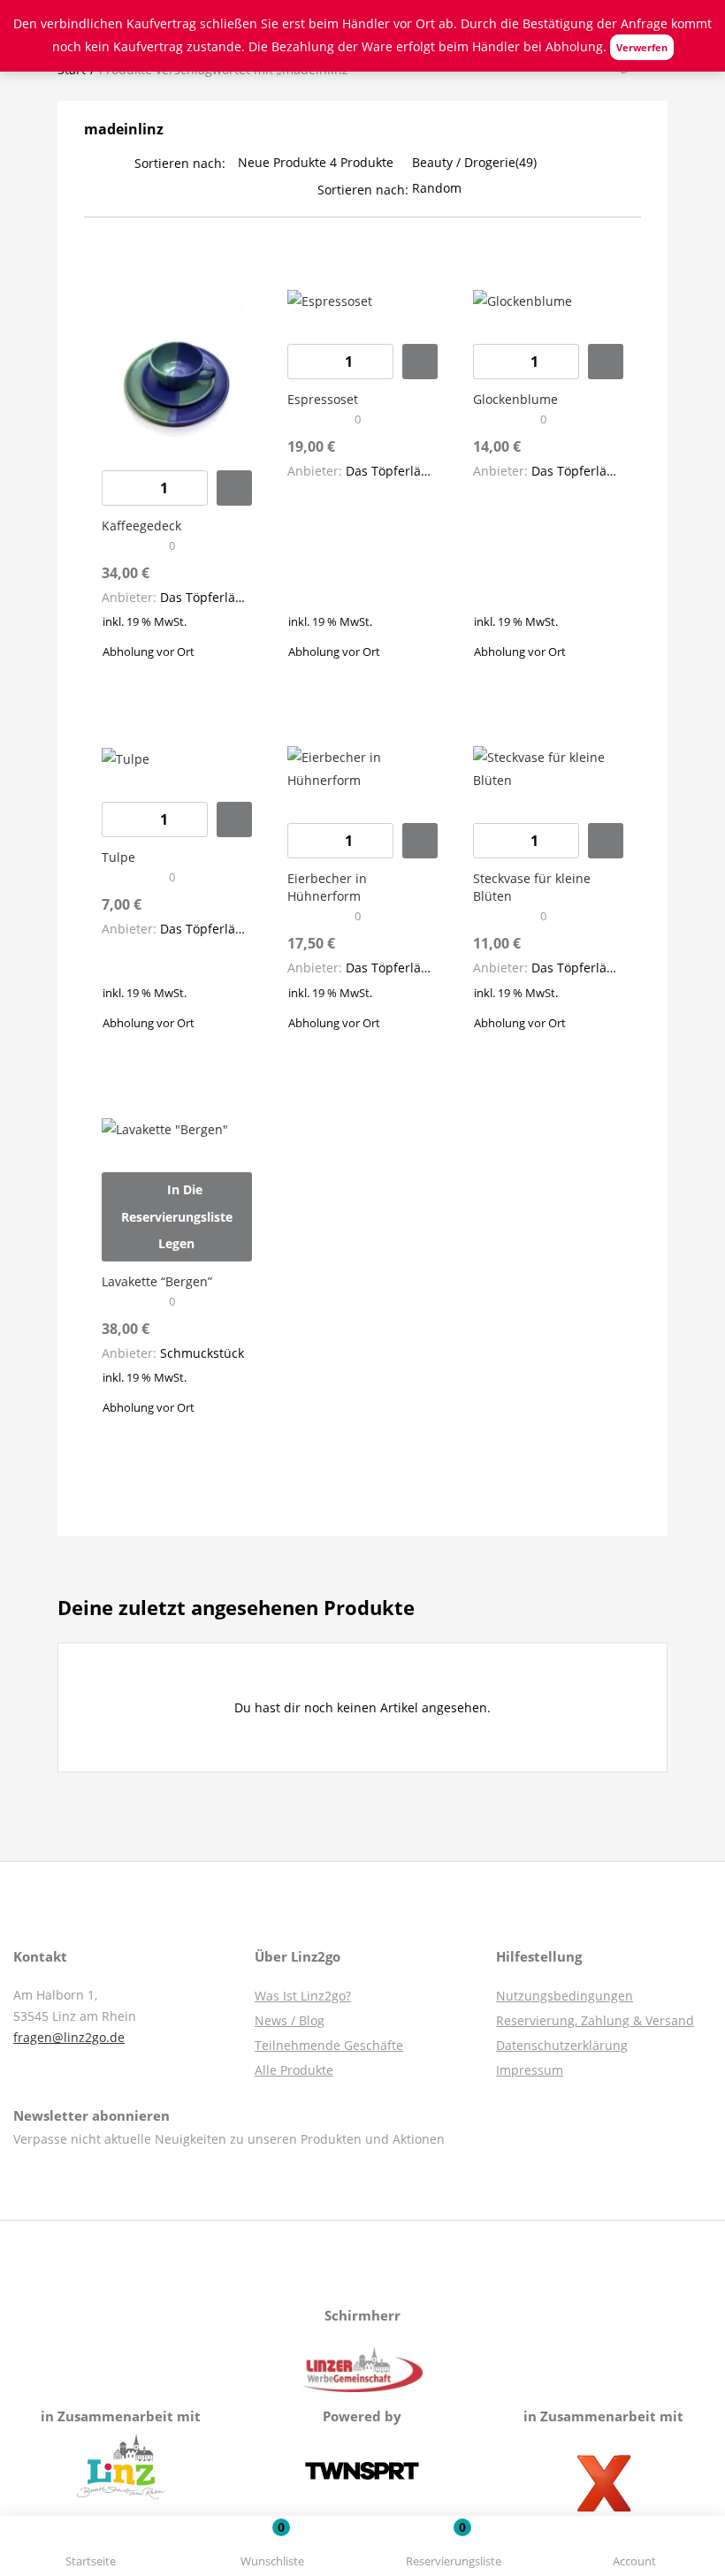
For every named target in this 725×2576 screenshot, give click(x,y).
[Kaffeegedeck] (177, 362)
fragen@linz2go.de (69, 2037)
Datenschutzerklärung (562, 2045)
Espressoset (323, 399)
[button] (453, 2549)
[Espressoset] (330, 300)
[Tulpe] (126, 757)
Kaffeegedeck (141, 526)
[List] (115, 188)
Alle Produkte (294, 2070)
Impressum (530, 2070)
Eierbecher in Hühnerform (327, 887)
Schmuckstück (202, 1353)
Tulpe (118, 857)
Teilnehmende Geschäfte (329, 2045)
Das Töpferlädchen (216, 597)
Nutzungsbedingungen (565, 1996)
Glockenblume (515, 399)
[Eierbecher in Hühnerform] (362, 768)
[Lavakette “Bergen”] (165, 1128)
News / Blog (290, 2020)
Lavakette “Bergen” (157, 1281)
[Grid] (90, 188)
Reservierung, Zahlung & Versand (595, 2020)
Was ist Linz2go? (303, 1996)
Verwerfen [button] (642, 47)
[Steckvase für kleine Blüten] (548, 768)
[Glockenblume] (523, 300)
